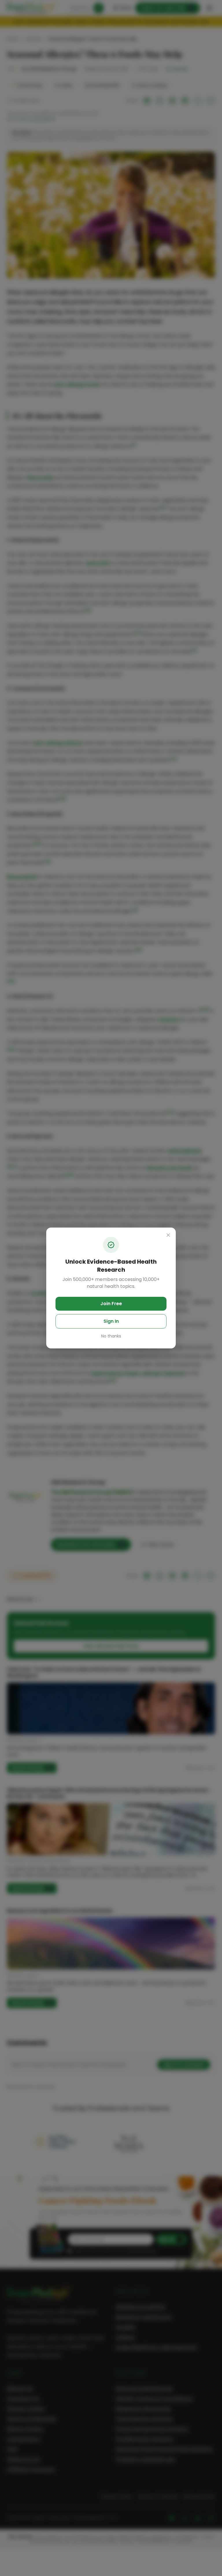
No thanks (111, 1336)
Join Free (111, 1304)
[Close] (168, 1235)
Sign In (111, 1321)
